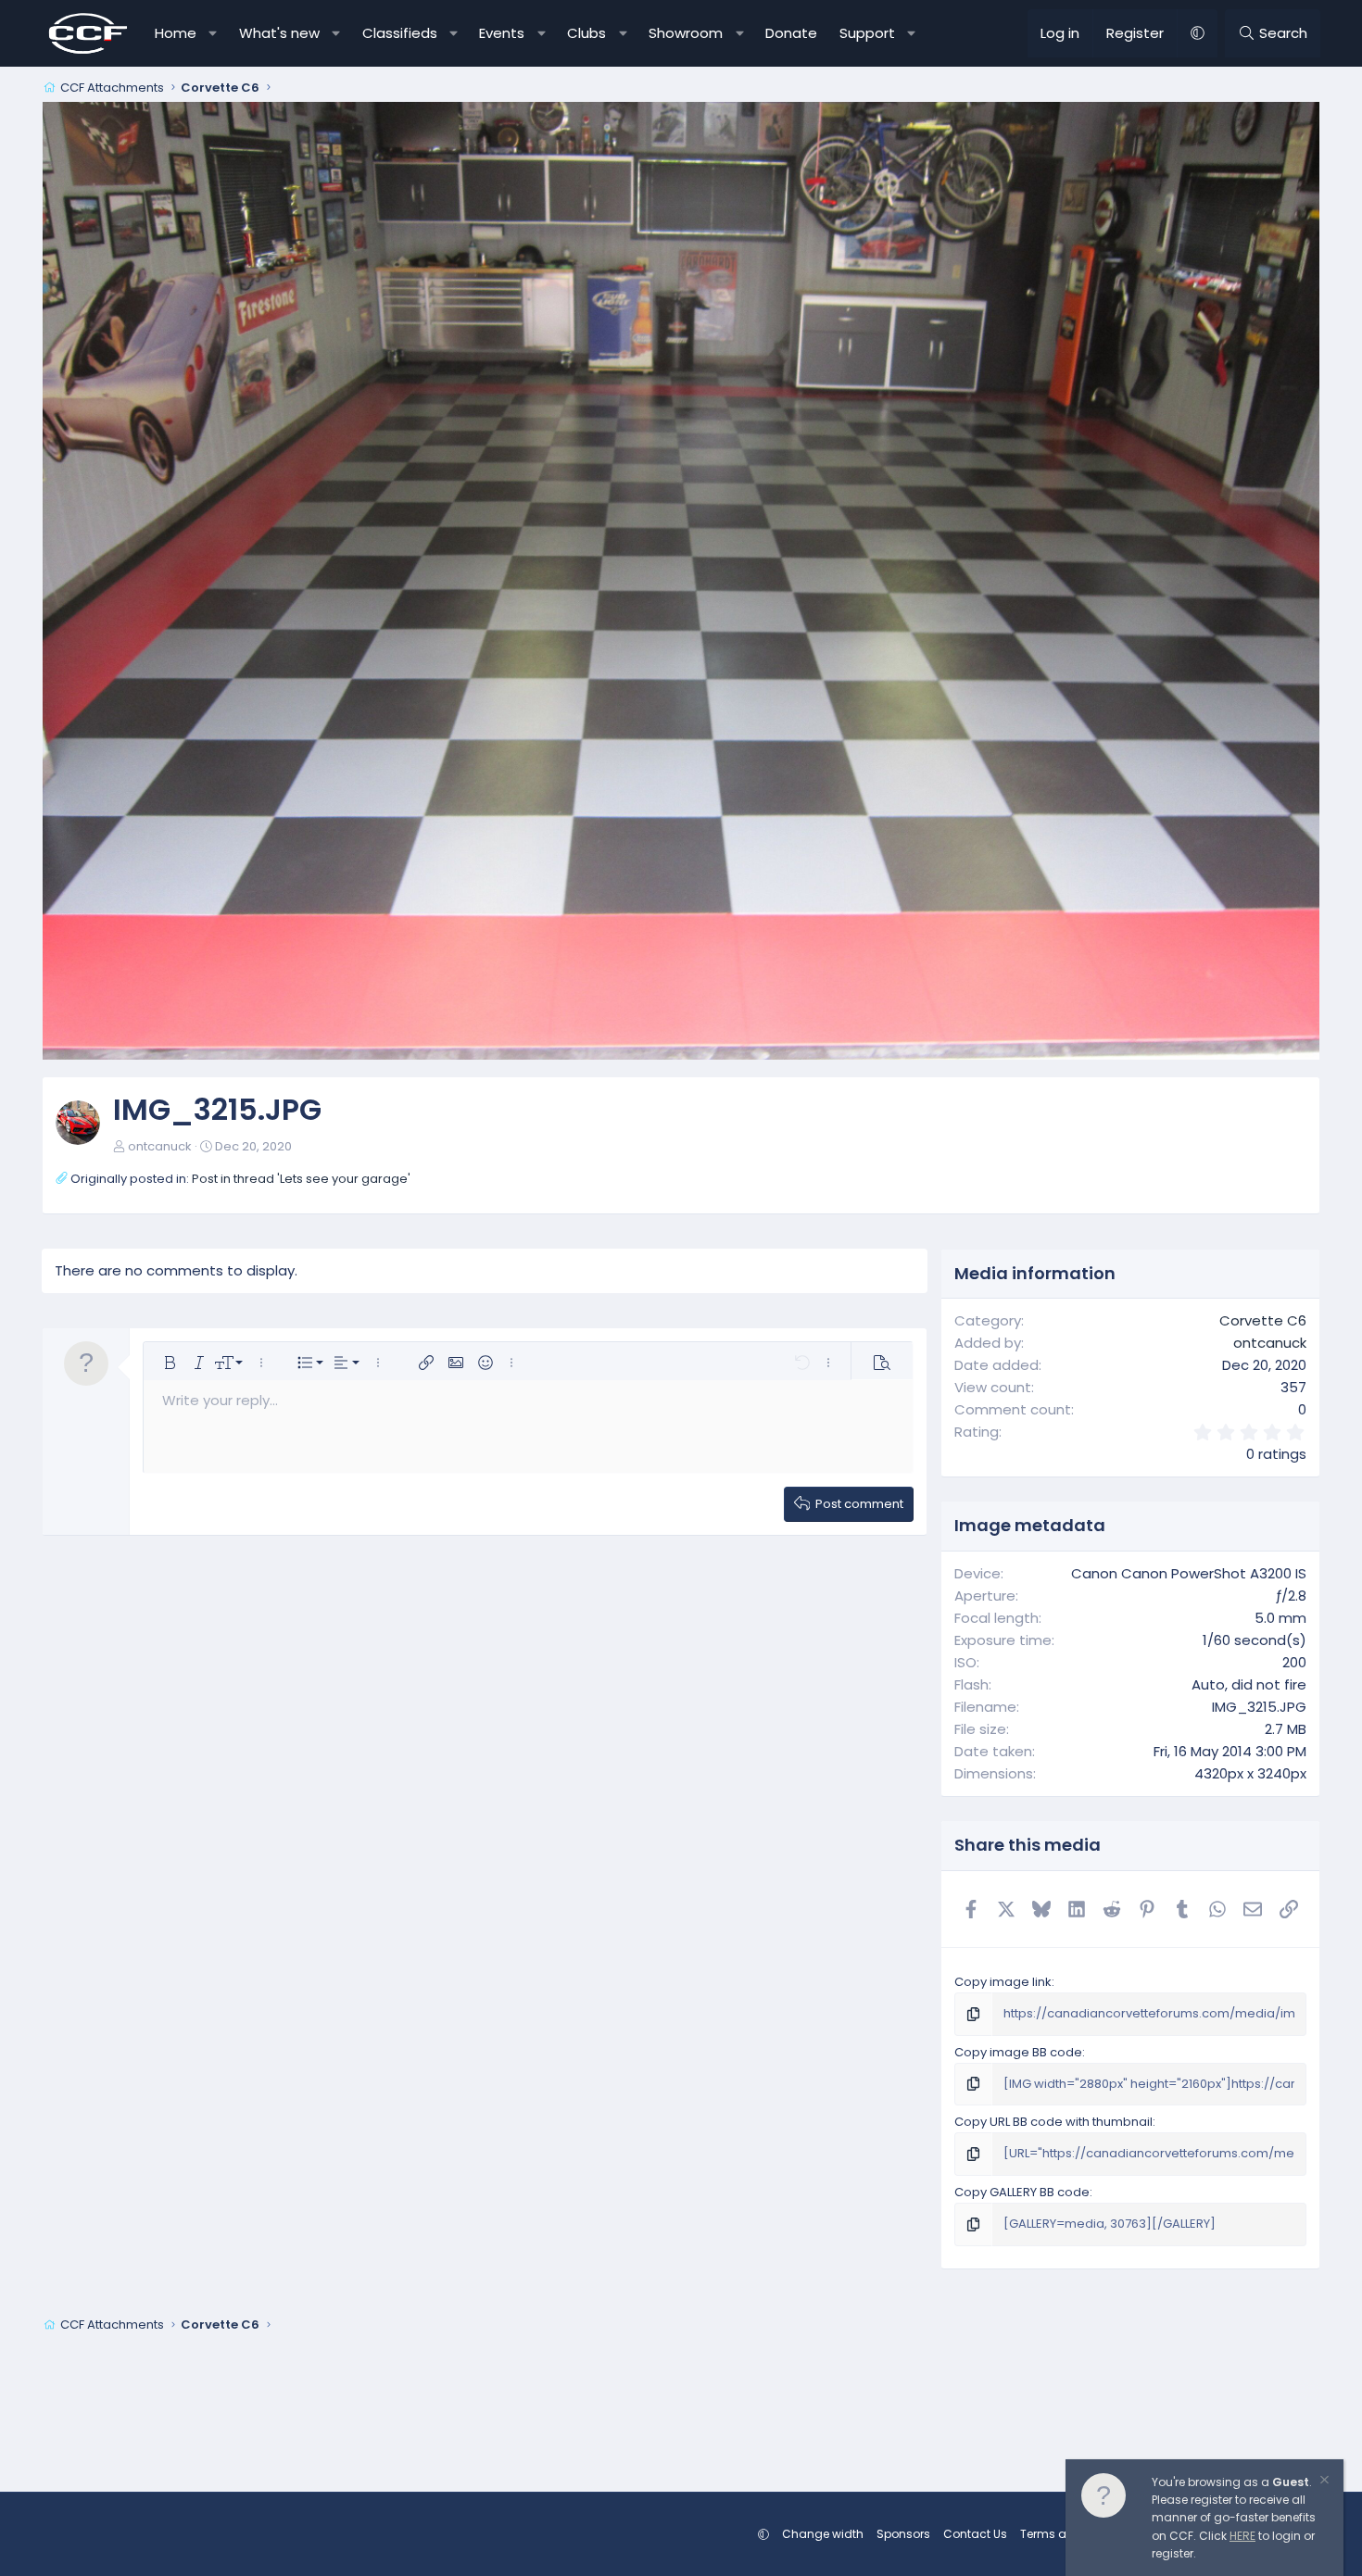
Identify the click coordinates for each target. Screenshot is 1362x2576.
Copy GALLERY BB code (1022, 2192)
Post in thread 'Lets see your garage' (301, 1179)
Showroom (686, 33)
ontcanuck (160, 1146)
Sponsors (903, 2534)
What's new (279, 33)
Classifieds (400, 33)
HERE (1242, 2536)
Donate (791, 33)
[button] (214, 33)
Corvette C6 (1263, 1320)
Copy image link (1003, 1982)
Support (867, 33)
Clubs (586, 33)
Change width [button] (823, 2534)
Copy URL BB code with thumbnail (1053, 2122)
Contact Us (975, 2534)
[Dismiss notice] (1323, 2482)
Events (502, 33)
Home (176, 33)
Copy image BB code (1018, 2052)
